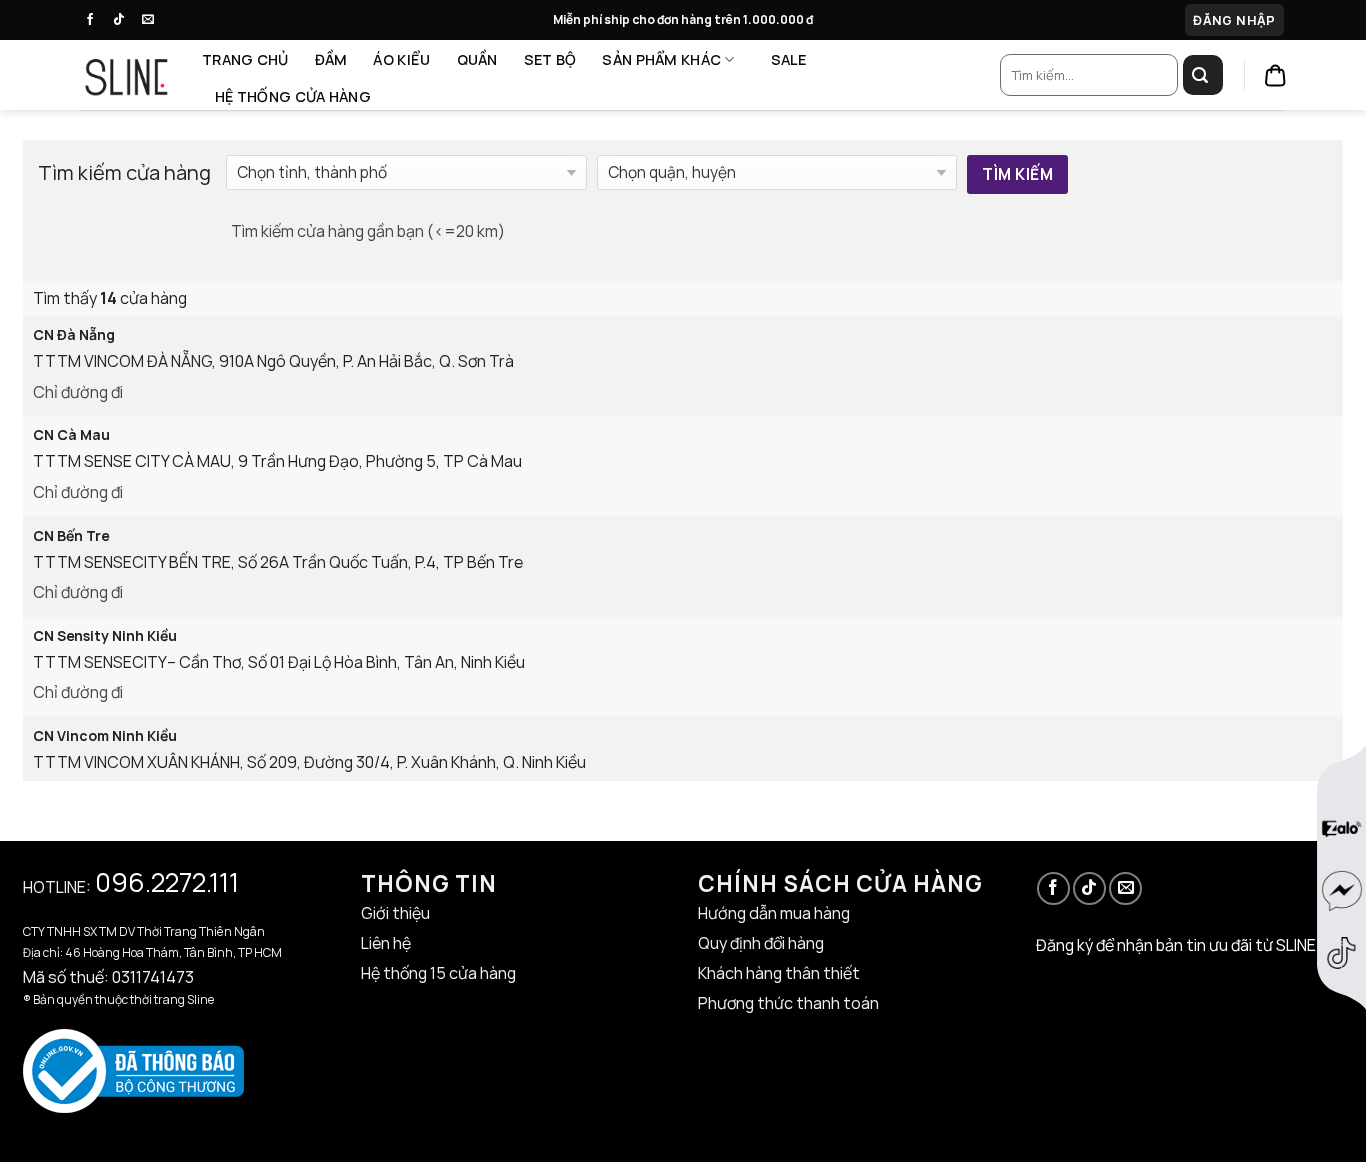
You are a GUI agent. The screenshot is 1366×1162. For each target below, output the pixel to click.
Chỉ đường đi (78, 392)
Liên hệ (386, 943)
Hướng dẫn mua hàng (774, 913)
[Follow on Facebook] (95, 20)
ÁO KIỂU (401, 59)
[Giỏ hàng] (1275, 75)
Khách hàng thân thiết (779, 973)
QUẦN (477, 59)
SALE (789, 59)
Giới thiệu (395, 913)
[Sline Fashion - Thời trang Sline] (126, 74)
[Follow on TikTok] (124, 20)
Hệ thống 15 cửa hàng (438, 973)
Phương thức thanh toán (788, 1003)
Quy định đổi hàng (761, 943)
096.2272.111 (167, 882)
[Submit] (1203, 75)
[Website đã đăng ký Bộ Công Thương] (133, 1069)
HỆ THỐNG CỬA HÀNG (293, 96)
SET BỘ (550, 59)
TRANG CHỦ (245, 59)
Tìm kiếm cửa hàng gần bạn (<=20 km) (368, 231)
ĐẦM (331, 59)
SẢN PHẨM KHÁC (661, 59)
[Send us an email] (153, 20)
